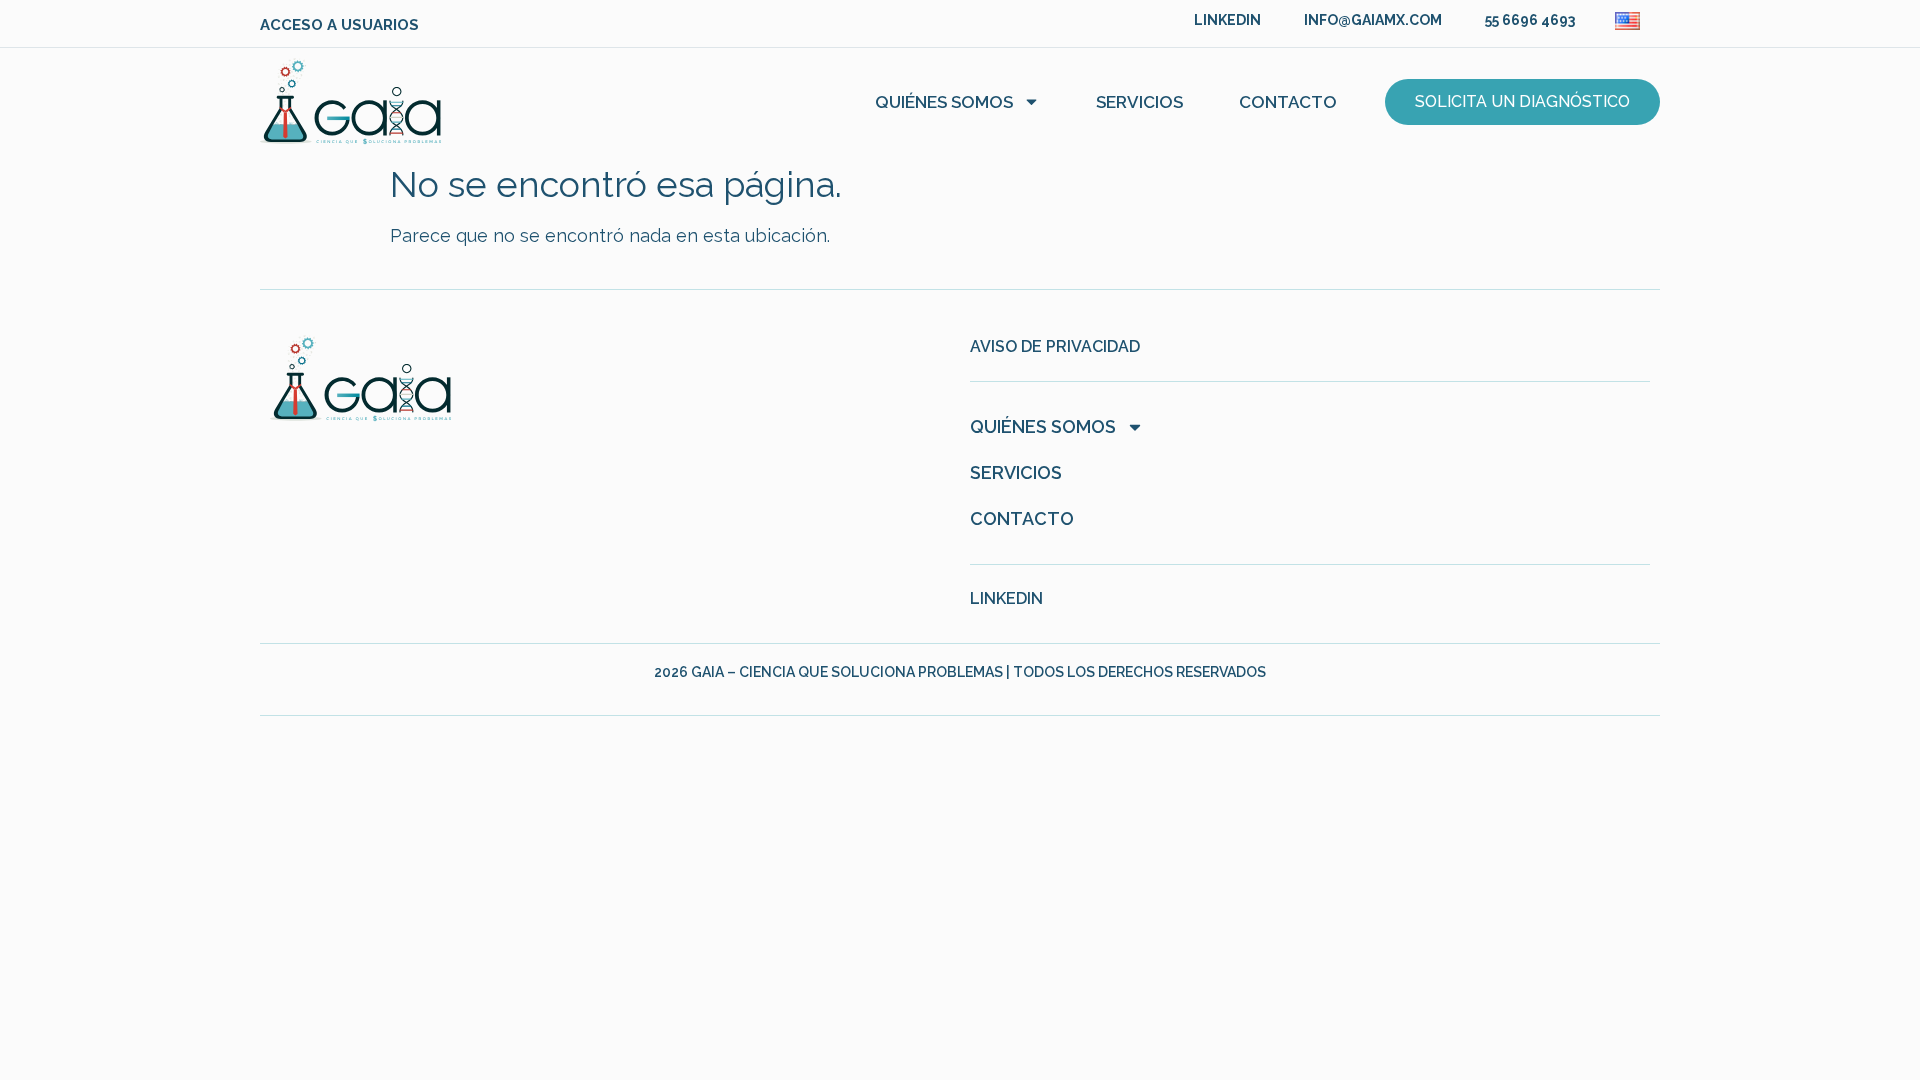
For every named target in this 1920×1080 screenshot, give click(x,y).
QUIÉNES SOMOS (944, 102)
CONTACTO (1288, 102)
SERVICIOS (1139, 102)
